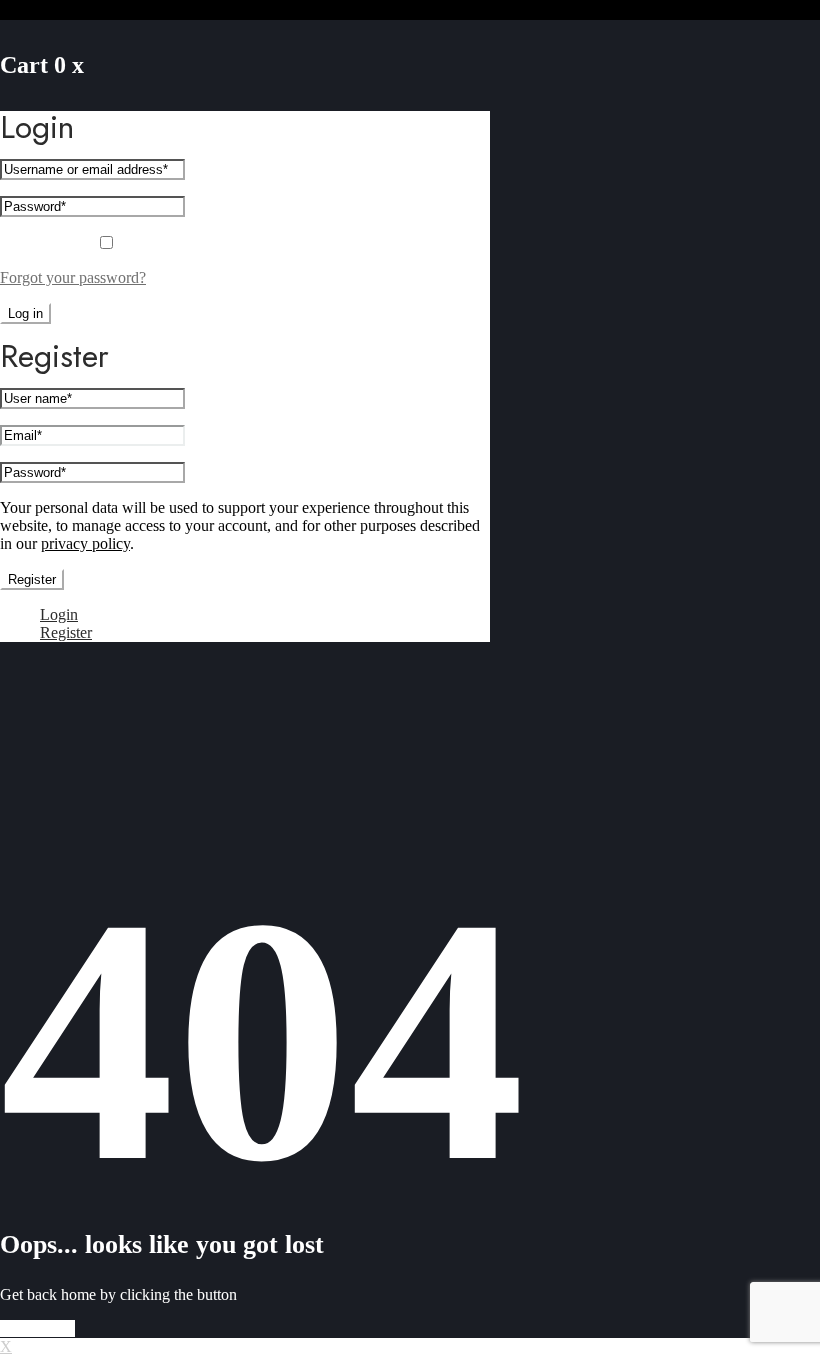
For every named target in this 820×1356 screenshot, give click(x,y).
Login (59, 614)
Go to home (37, 1328)
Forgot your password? (73, 277)
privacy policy (85, 543)
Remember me (48, 243)
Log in (25, 313)
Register (32, 579)
